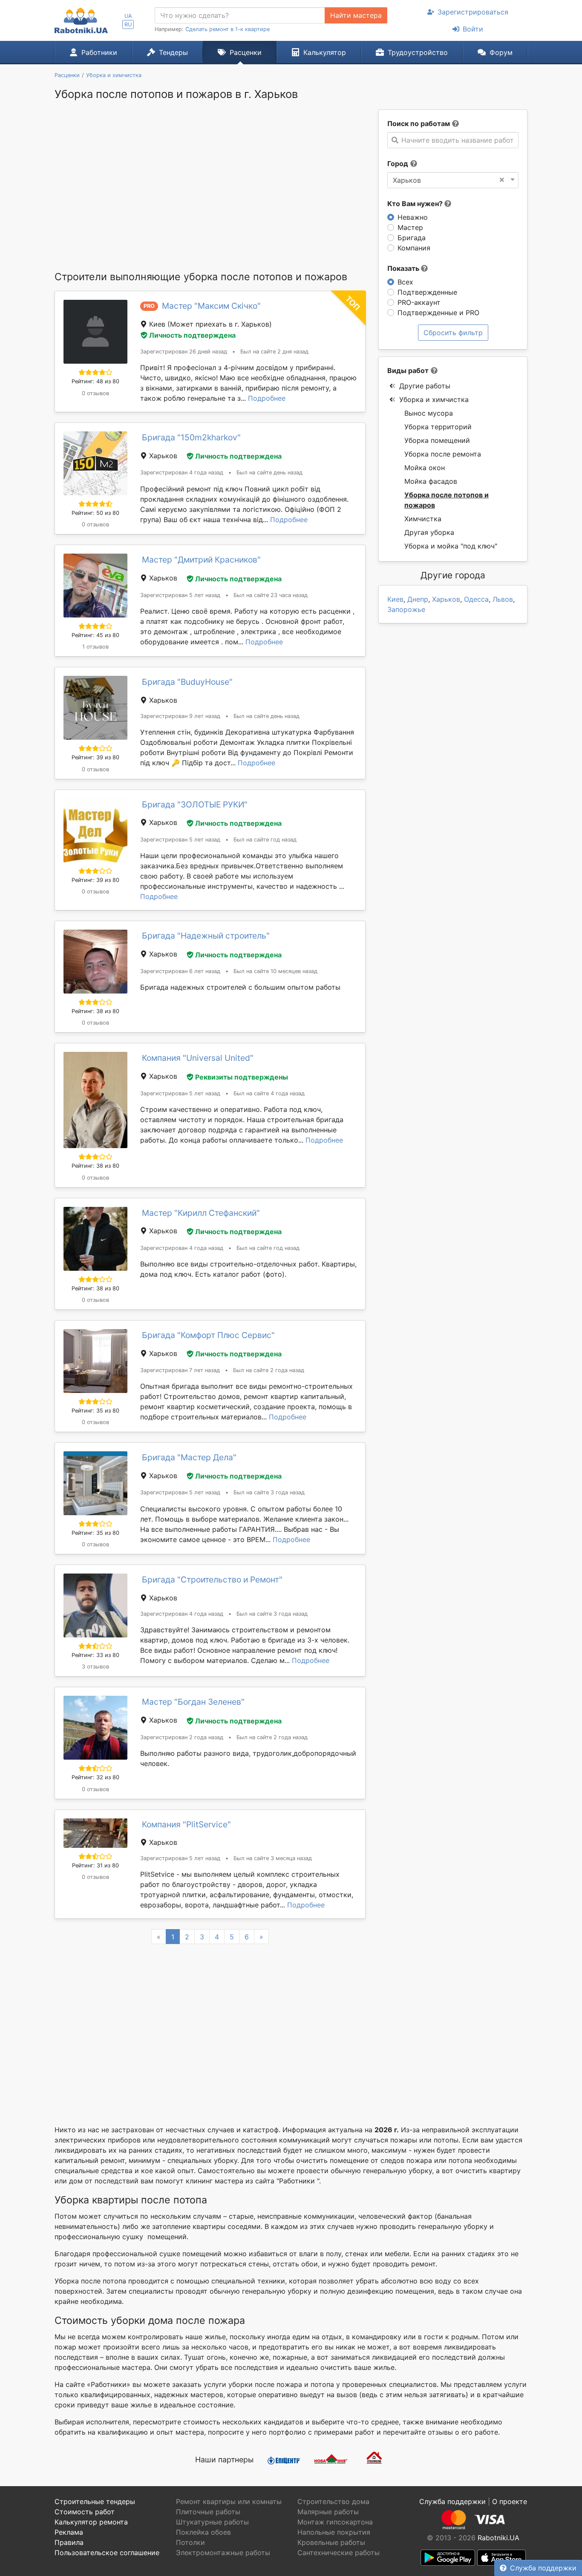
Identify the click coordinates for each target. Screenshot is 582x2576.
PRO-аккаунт (419, 302)
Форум (501, 52)
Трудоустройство (418, 52)
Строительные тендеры (95, 2501)
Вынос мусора (429, 413)
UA (128, 16)
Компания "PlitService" (186, 1824)
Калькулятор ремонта (91, 2522)
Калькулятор (325, 52)
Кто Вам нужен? (416, 204)
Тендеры (173, 52)
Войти (473, 29)
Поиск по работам (419, 123)
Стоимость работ (85, 2512)
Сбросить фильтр (453, 333)
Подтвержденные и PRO (438, 313)
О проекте (510, 2501)
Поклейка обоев (203, 2532)
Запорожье (406, 609)
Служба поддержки (543, 2568)
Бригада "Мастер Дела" (189, 1457)
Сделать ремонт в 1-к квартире (228, 29)
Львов (503, 599)
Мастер (410, 227)
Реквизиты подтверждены (242, 1077)
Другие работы (425, 386)
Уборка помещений (437, 440)
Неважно (413, 217)
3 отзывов (95, 1667)
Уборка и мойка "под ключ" (451, 546)
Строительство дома (333, 2501)
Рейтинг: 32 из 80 (95, 1777)
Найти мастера (356, 15)
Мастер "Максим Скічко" (211, 306)
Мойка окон (425, 468)
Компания (414, 248)
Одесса (476, 599)
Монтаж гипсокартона (335, 2522)
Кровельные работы (331, 2542)
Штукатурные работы (212, 2522)
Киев (395, 599)
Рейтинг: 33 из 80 (95, 1655)
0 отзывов (95, 393)
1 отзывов (95, 647)
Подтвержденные (427, 292)
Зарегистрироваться (473, 12)
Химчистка (423, 519)
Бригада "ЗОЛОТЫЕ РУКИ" (195, 804)
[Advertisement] (210, 190)
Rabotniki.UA (498, 2538)
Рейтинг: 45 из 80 (95, 635)
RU (128, 24)
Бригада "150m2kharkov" (191, 437)
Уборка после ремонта (443, 454)
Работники (99, 52)
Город (398, 164)
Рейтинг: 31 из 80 (95, 1865)
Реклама (69, 2532)
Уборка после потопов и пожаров (447, 500)
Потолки (190, 2542)
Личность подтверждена (192, 335)
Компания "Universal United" (198, 1058)
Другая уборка (429, 532)
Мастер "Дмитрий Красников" (201, 560)
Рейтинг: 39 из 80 (95, 757)
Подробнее (267, 398)
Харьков (446, 599)
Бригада (412, 238)
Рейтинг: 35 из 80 (95, 1411)
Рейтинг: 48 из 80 (95, 381)
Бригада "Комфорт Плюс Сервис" (208, 1335)
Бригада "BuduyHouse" (187, 682)
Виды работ (408, 370)
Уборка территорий (438, 427)
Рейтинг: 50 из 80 (95, 513)
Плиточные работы (208, 2512)
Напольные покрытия (334, 2532)
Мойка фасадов (431, 481)
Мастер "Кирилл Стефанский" (201, 1213)
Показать (404, 268)
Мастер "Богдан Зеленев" (193, 1702)
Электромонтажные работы (223, 2553)
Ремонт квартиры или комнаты (229, 2501)
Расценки (246, 52)
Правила (69, 2542)
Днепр (418, 599)
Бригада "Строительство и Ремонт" (212, 1579)
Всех (405, 282)
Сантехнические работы (339, 2553)
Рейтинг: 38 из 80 (95, 1011)
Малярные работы (328, 2512)
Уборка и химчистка (434, 399)
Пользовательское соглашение (107, 2553)
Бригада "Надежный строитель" (206, 936)
